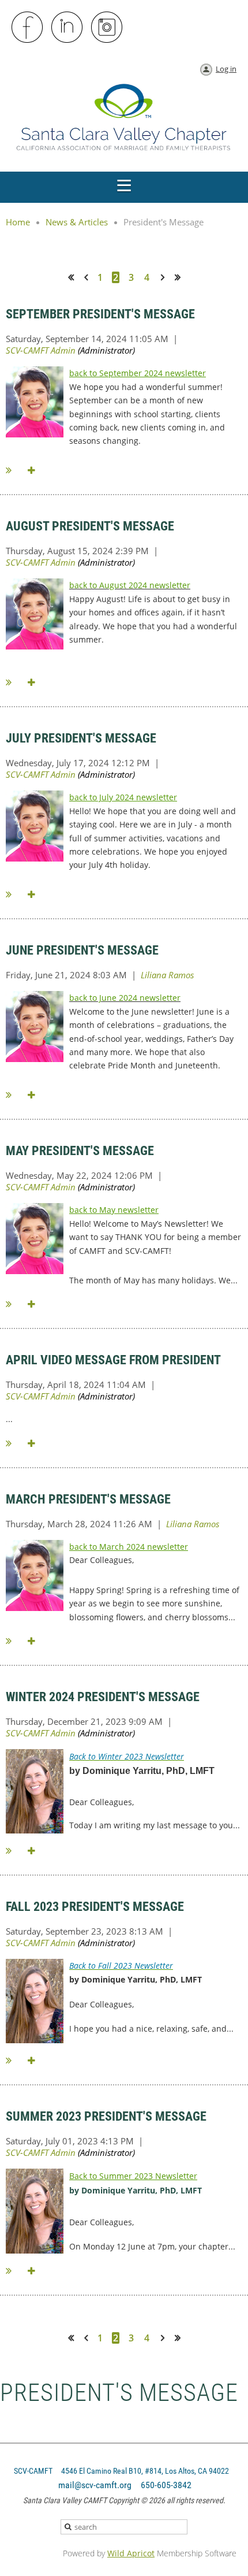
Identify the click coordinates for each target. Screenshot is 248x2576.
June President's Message (82, 950)
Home (18, 222)
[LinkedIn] (67, 28)
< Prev (88, 277)
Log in (226, 69)
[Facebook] (28, 28)
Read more (15, 470)
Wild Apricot (131, 2553)
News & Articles (77, 222)
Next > (165, 277)
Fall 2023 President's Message (95, 1907)
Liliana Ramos (167, 975)
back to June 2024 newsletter (125, 998)
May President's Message (80, 1151)
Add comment (33, 470)
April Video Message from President (113, 1360)
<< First (75, 277)
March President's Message (88, 1499)
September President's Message (100, 314)
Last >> (182, 277)
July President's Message (81, 738)
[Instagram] (107, 28)
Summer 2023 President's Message (106, 2116)
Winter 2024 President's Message (103, 1697)
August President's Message (90, 526)
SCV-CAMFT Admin (41, 350)
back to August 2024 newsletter (130, 585)
